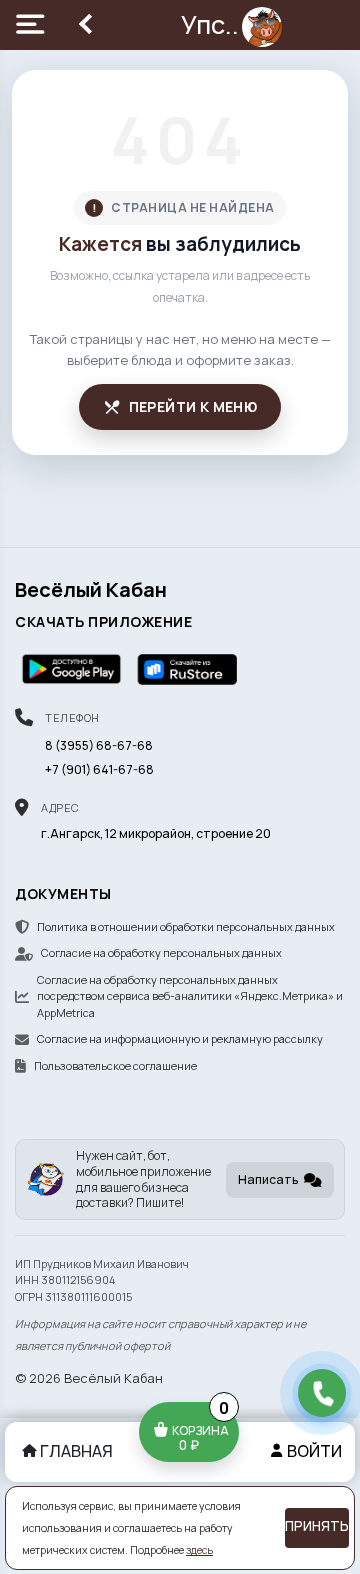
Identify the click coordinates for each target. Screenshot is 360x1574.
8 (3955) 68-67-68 (99, 745)
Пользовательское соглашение (115, 1065)
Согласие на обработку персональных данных (161, 952)
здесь (199, 1550)
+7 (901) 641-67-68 (99, 769)
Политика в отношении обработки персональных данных (186, 926)
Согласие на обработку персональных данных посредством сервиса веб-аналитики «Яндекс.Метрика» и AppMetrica (190, 996)
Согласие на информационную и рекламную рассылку (180, 1038)
